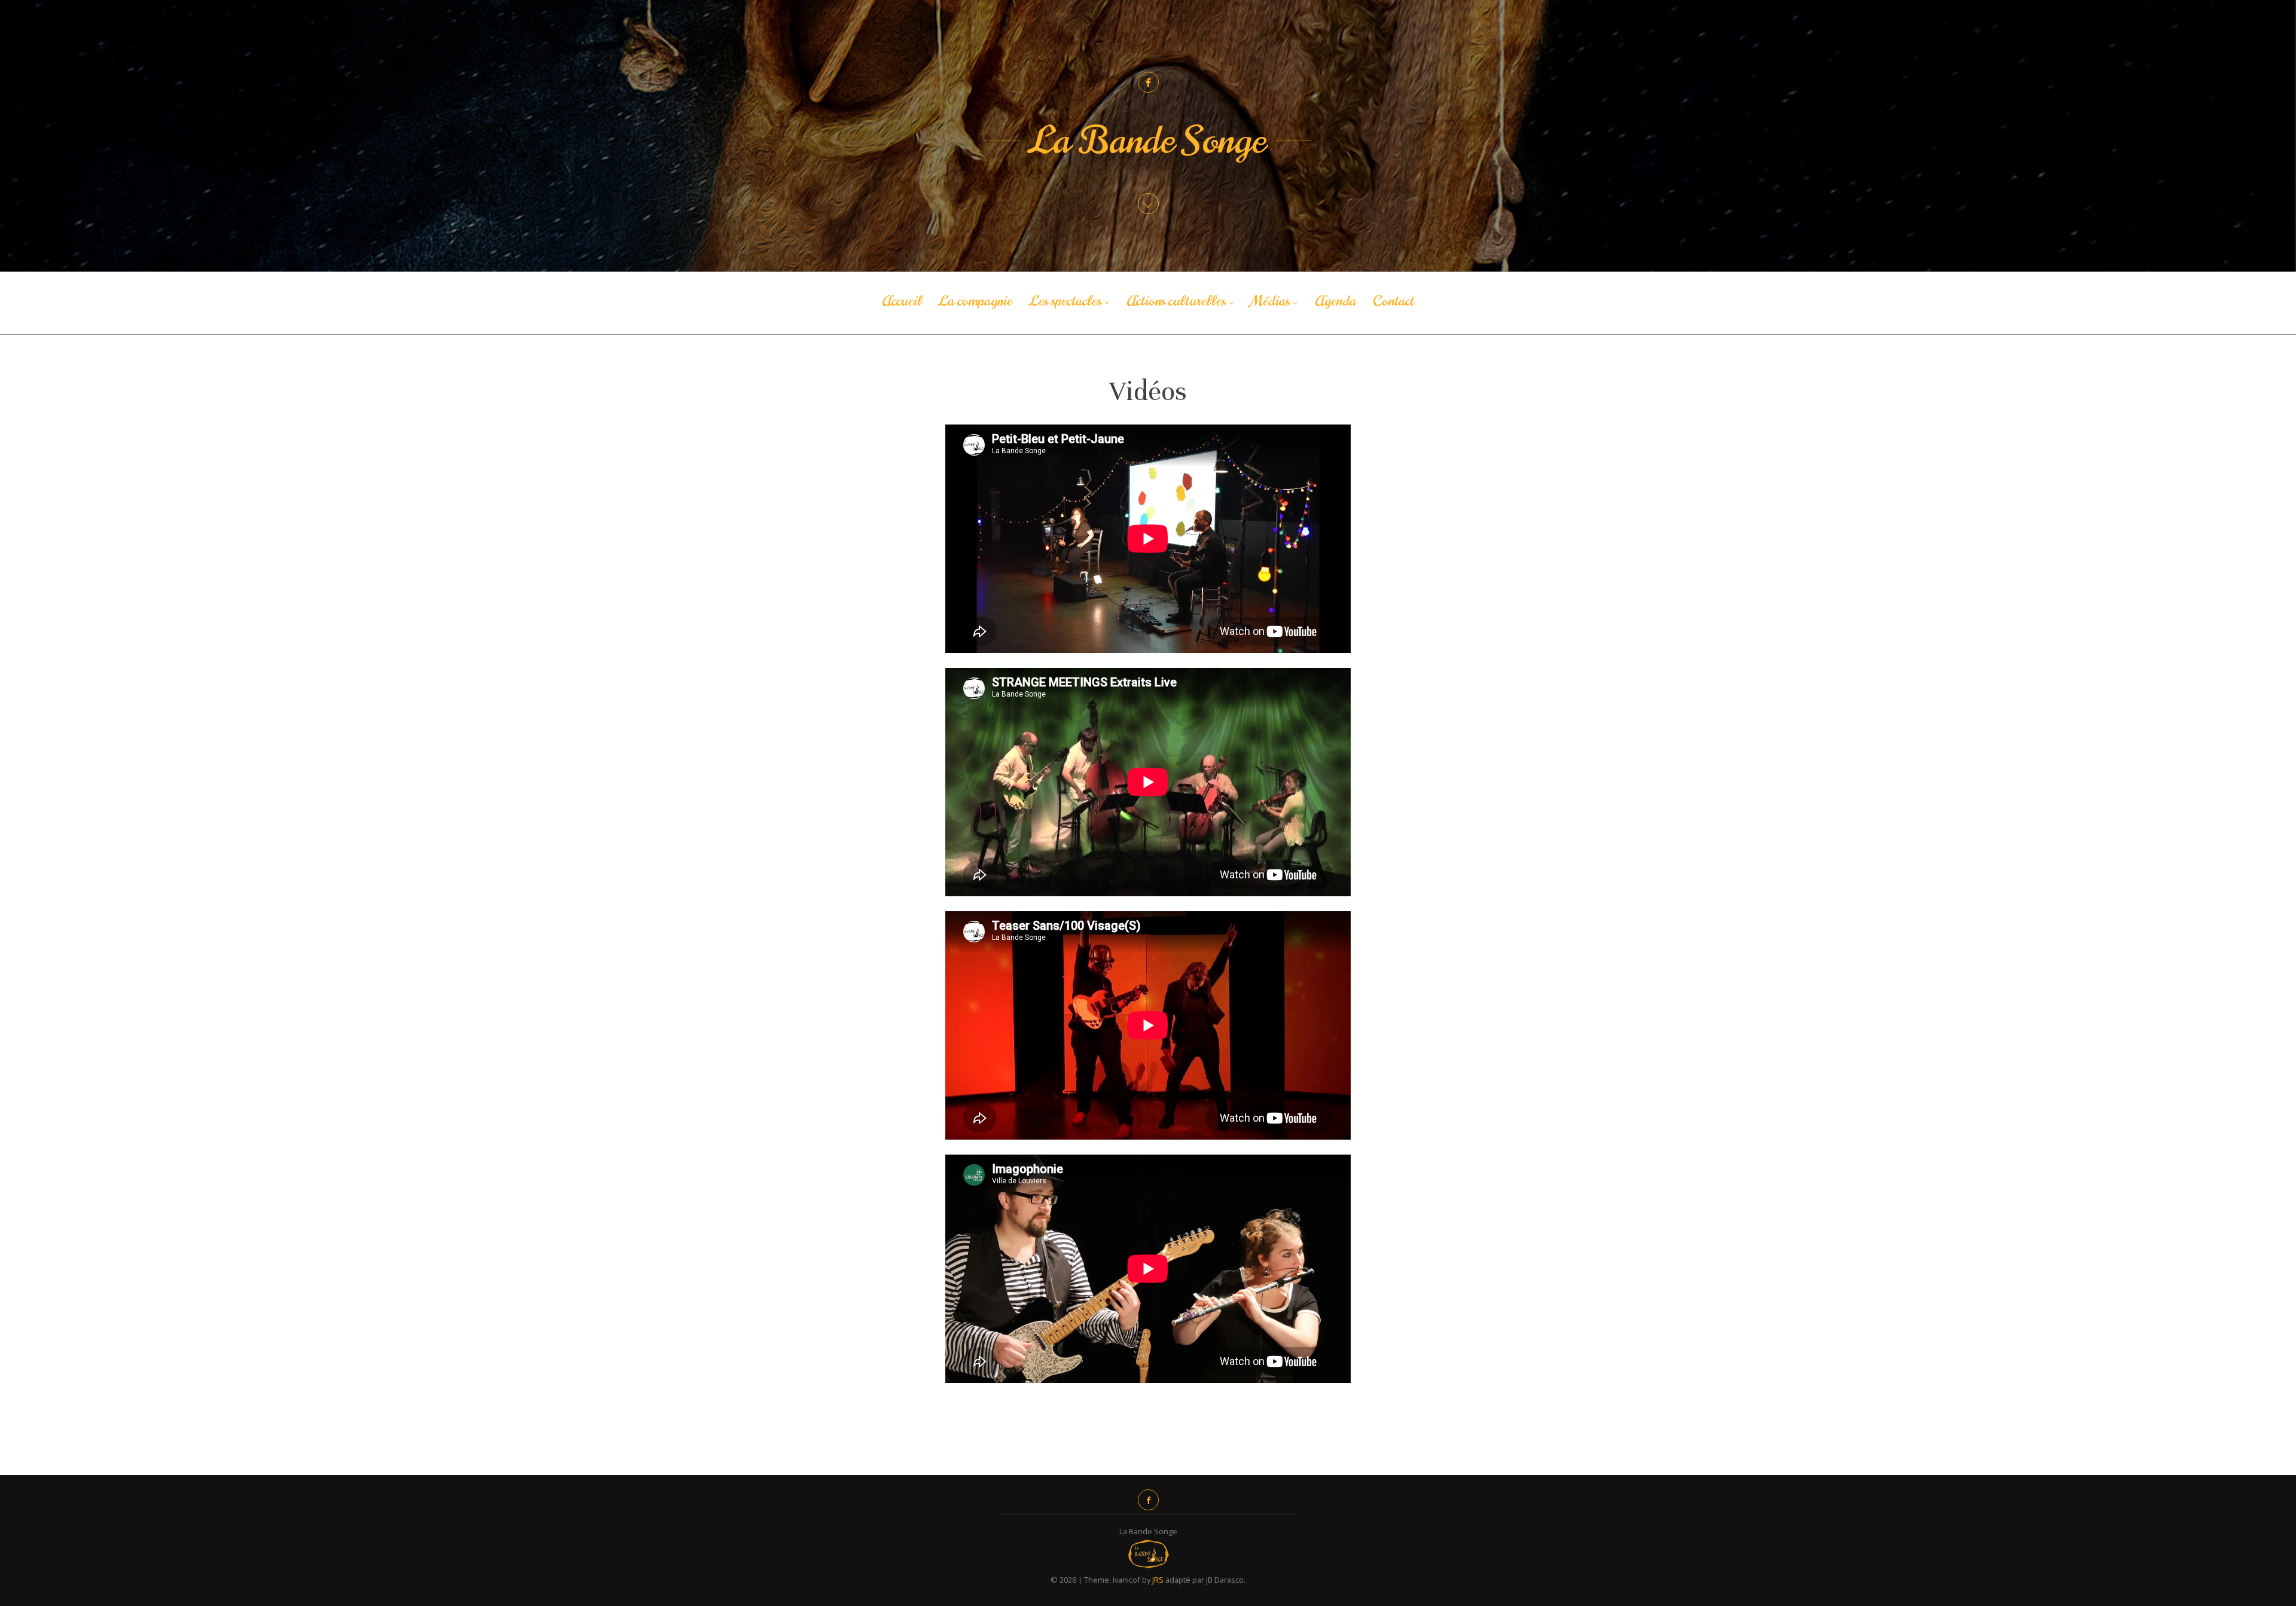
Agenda (1335, 301)
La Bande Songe (1148, 141)
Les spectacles (1065, 301)
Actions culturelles (1176, 301)
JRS (1158, 1580)
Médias (1270, 301)
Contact (1393, 301)
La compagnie (976, 301)
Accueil (902, 301)
